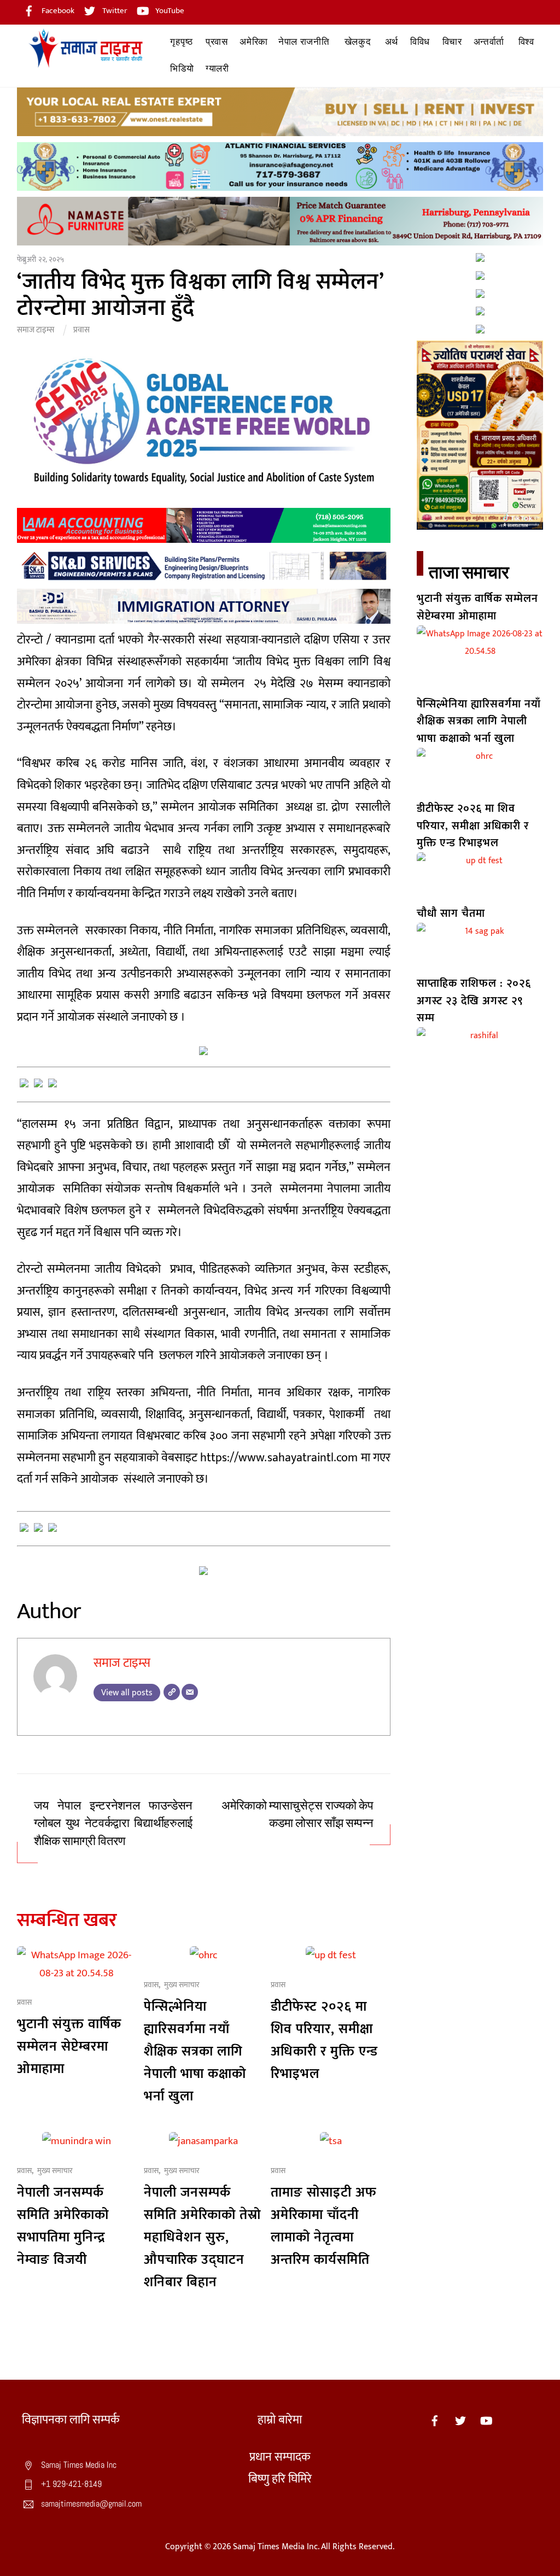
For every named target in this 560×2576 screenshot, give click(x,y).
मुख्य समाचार (182, 1985)
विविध (420, 42)
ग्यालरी (217, 69)
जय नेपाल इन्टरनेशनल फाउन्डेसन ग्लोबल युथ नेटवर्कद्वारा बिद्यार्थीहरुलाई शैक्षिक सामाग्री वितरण (113, 1823)
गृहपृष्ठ (181, 42)
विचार (452, 42)
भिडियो (182, 69)
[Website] (172, 1692)
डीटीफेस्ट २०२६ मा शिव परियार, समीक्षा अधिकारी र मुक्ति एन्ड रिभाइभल (324, 2040)
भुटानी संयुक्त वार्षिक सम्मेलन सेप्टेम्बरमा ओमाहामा (69, 2047)
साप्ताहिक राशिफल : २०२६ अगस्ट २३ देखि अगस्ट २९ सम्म (474, 1001)
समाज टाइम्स (36, 330)
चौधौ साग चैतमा (451, 914)
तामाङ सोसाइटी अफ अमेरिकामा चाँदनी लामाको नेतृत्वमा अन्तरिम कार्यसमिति (324, 2226)
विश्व (526, 42)
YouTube (169, 11)
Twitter (114, 11)
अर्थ (392, 42)
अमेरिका (254, 42)
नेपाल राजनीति (304, 42)
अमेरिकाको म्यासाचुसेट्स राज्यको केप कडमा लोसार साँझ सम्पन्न (297, 1815)
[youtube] (486, 2420)
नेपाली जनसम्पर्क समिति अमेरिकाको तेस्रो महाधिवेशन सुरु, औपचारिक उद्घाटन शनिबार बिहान (202, 2237)
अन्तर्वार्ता (489, 42)
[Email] (190, 1692)
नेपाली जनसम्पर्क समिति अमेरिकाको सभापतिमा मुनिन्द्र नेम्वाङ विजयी (63, 2226)
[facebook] (435, 2420)
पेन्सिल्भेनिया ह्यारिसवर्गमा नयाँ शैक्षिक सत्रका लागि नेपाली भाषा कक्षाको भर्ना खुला (195, 2051)
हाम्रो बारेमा (280, 2420)
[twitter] (460, 2420)
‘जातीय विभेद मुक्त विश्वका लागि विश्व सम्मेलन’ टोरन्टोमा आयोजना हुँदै (200, 295)
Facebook (57, 11)
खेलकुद (358, 42)
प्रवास (217, 42)
